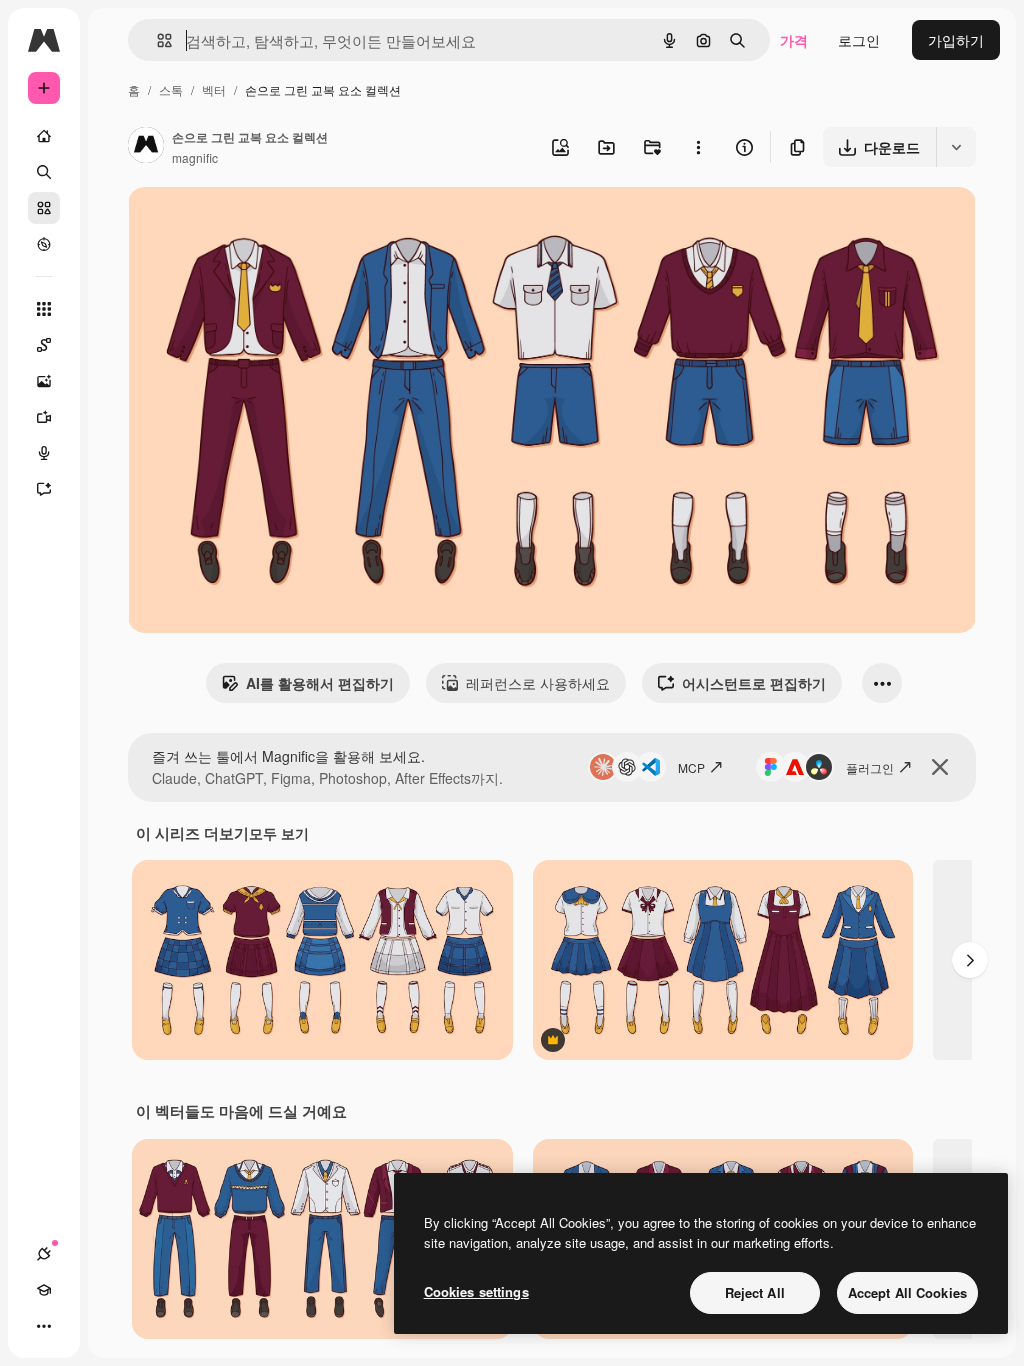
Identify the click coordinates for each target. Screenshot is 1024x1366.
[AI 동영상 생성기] (44, 417)
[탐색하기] (44, 244)
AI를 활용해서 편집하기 (320, 683)
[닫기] (940, 767)
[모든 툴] (44, 309)
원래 (243, 225)
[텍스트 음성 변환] (44, 453)
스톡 (171, 89)
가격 (794, 40)
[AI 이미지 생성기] (44, 381)
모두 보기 (279, 833)
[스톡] (44, 208)
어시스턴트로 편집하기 (754, 683)
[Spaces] (44, 345)
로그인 (859, 40)
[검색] (44, 172)
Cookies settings (476, 1291)
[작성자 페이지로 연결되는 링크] (146, 147)
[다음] (970, 960)
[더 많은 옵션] (698, 147)
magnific (195, 157)
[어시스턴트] (44, 489)
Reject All (755, 1292)
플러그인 (870, 767)
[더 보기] (44, 1326)
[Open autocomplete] (156, 40)
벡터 (214, 89)
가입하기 (956, 40)
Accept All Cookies (907, 1292)
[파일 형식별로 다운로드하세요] (956, 147)
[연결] (44, 1254)
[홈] (44, 136)
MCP (691, 767)
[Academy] (44, 1290)
